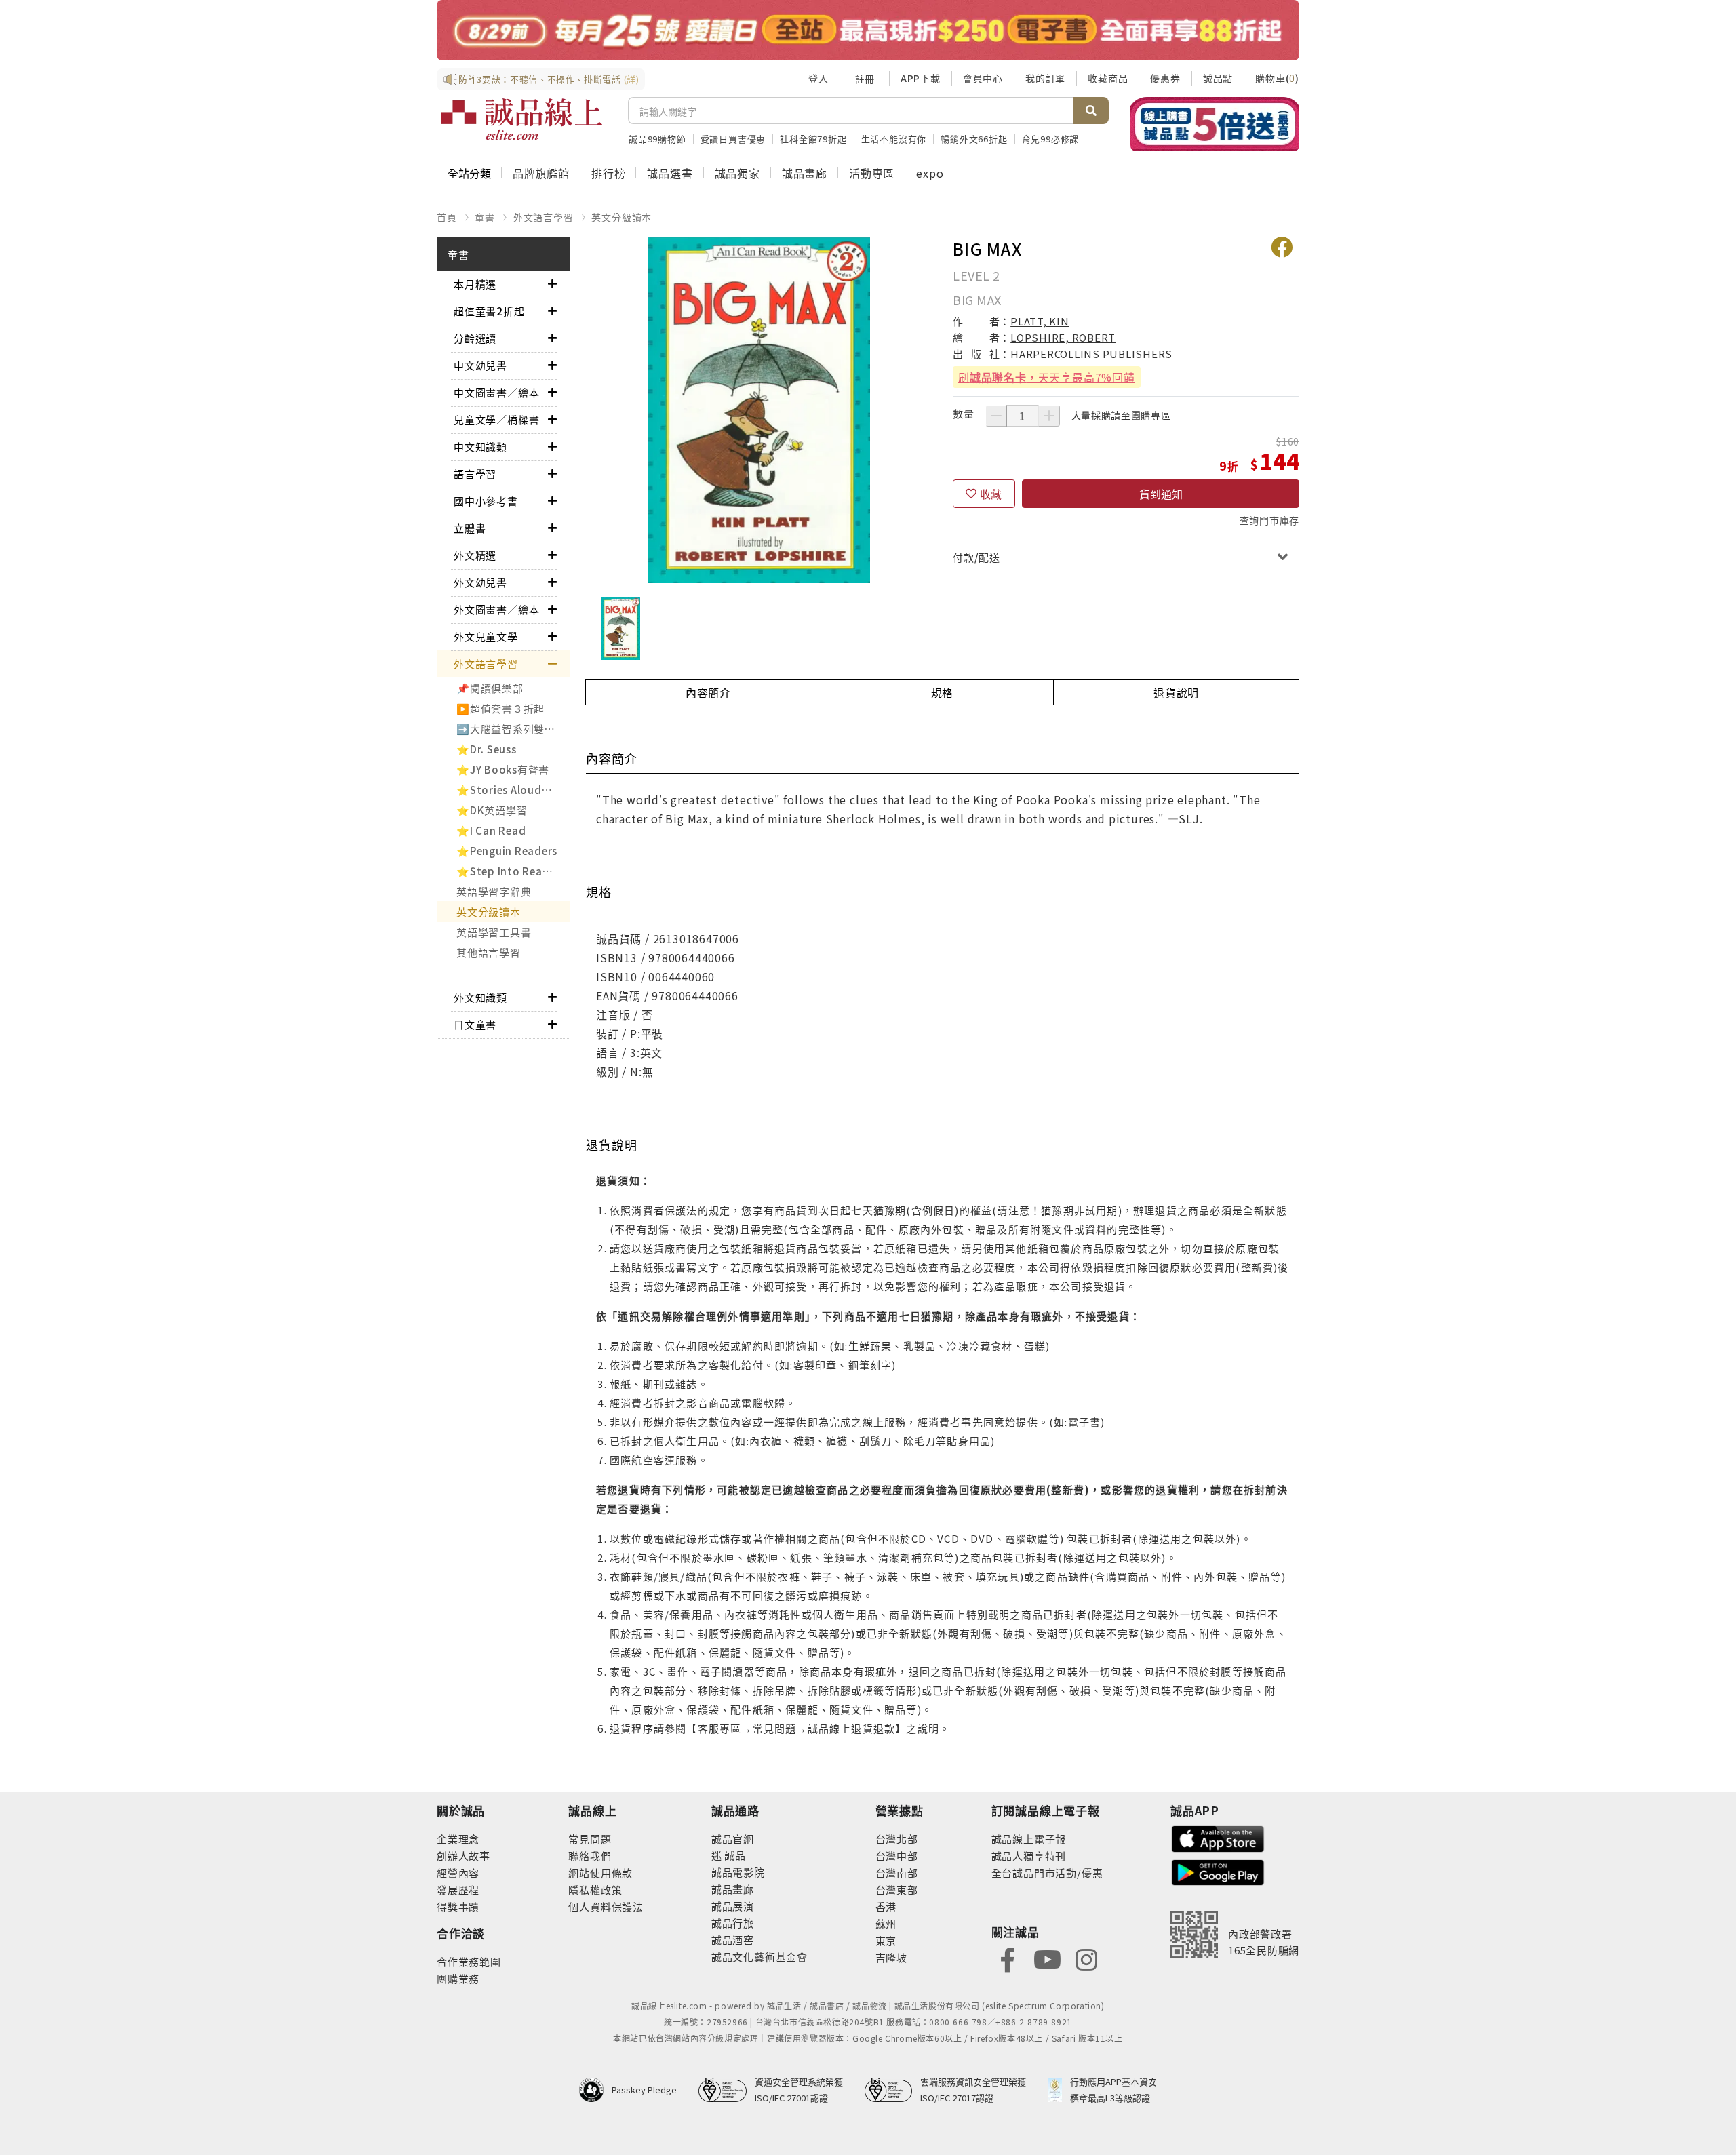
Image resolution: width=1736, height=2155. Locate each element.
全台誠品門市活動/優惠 (1047, 1873)
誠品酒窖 (733, 1940)
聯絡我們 (590, 1856)
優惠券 (1165, 78)
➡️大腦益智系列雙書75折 (513, 729)
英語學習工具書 (494, 932)
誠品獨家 (737, 173)
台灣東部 (897, 1890)
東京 (886, 1940)
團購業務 (458, 1978)
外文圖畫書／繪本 (496, 609)
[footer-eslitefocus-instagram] (1086, 1959)
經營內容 (458, 1873)
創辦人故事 (463, 1856)
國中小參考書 (486, 501)
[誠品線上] (521, 119)
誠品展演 (733, 1906)
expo (930, 173)
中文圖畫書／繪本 (496, 392)
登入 (818, 78)
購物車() (1277, 78)
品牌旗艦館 (541, 173)
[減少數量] (996, 416)
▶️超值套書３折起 (500, 708)
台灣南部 (897, 1873)
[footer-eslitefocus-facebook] (1008, 1959)
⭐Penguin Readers (507, 851)
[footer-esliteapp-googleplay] (1218, 1871)
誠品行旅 (733, 1923)
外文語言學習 (544, 217)
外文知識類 (480, 997)
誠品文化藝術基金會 (759, 1957)
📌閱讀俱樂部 (490, 688)
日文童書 (475, 1024)
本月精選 (475, 284)
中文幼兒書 (480, 365)
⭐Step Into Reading (511, 871)
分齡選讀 (475, 338)
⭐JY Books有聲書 (503, 769)
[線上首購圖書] (1215, 124)
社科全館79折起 (813, 139)
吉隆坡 (891, 1957)
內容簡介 (708, 692)
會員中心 (983, 78)
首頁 (447, 217)
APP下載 (921, 78)
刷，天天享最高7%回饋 (1047, 377)
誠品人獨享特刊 (1029, 1856)
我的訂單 (1045, 78)
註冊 (865, 79)
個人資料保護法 (606, 1906)
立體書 (470, 528)
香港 (886, 1906)
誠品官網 (733, 1839)
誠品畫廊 (805, 173)
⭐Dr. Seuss (487, 749)
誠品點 (1218, 78)
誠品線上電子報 (1029, 1839)
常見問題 (590, 1839)
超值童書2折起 (489, 311)
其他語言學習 (489, 952)
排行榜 (608, 173)
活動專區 (872, 173)
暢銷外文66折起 (974, 139)
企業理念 (458, 1839)
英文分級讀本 (622, 217)
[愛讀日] (868, 30)
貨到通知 (1161, 494)
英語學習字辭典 (494, 891)
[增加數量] (1049, 416)
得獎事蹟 (458, 1906)
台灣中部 (897, 1856)
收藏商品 (1108, 78)
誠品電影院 (738, 1872)
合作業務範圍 (469, 1961)
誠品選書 (670, 173)
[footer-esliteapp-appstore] (1218, 1837)
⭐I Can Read (491, 830)
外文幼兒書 (480, 582)
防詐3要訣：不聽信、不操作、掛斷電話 (549, 79)
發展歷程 (458, 1890)
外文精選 (475, 555)
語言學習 (475, 474)
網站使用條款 (600, 1873)
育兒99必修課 (1051, 139)
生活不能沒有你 (894, 139)
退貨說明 (1176, 692)
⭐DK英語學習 (492, 810)
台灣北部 (897, 1839)
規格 (943, 692)
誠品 (734, 1855)
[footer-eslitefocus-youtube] (1047, 1959)
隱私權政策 (595, 1890)
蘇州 (886, 1923)
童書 (485, 217)
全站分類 (469, 173)
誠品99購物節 (657, 139)
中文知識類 (480, 447)
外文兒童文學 (486, 636)
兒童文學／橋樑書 (496, 419)
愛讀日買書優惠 (733, 139)
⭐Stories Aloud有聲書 (513, 790)
